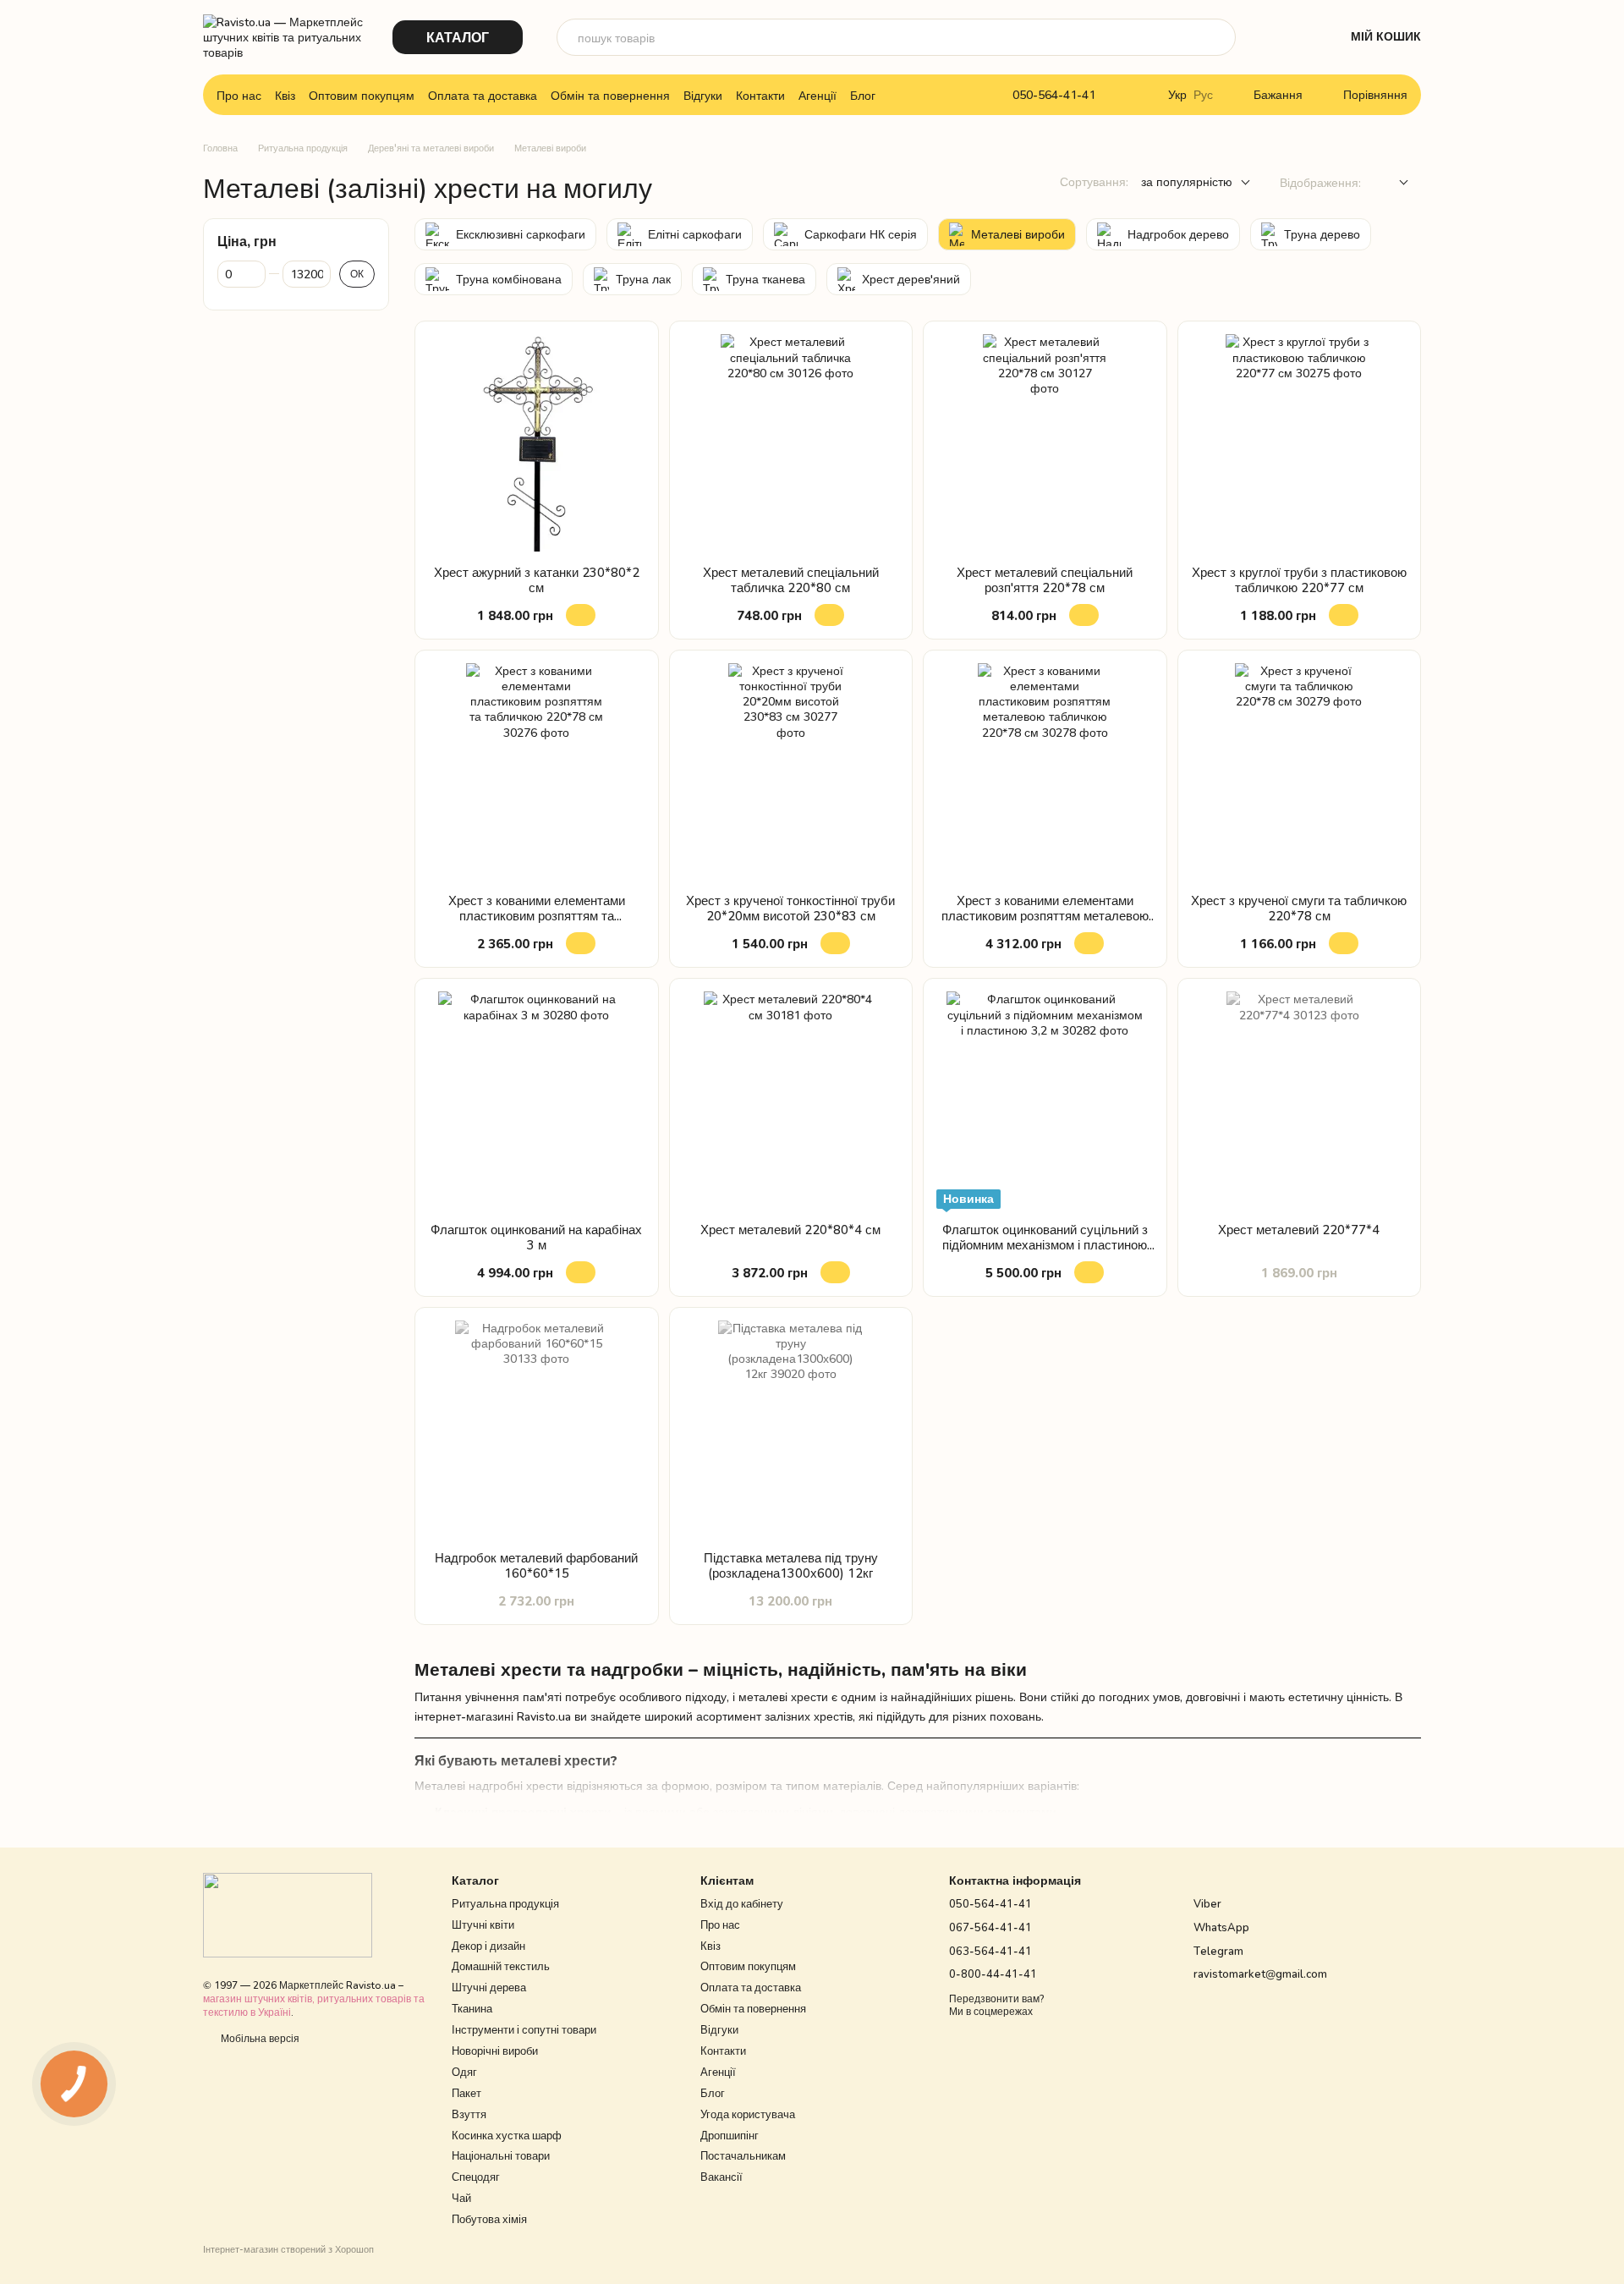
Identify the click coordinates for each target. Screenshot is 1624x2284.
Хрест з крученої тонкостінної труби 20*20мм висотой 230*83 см (790, 908)
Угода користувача (748, 2114)
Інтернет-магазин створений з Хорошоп (288, 2249)
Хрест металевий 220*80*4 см (790, 1229)
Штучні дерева (489, 1987)
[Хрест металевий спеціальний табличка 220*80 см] (791, 443)
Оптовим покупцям (362, 95)
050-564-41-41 (1054, 95)
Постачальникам (743, 2155)
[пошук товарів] (1217, 37)
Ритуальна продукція (505, 1903)
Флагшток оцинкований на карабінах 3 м (536, 1237)
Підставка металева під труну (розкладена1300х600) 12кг (791, 1565)
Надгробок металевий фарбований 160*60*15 (536, 1565)
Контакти (760, 95)
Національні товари (501, 2155)
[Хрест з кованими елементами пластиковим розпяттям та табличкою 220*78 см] (537, 772)
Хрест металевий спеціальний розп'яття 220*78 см (1045, 579)
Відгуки (703, 95)
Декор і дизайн (488, 1946)
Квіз (285, 95)
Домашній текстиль (501, 1966)
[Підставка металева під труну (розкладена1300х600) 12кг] (791, 1429)
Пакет (466, 2093)
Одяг (464, 2072)
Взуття (469, 2114)
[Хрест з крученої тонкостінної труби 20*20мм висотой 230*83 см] (791, 772)
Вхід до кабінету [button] (742, 1903)
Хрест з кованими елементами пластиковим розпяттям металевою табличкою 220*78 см (1045, 915)
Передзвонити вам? (996, 1998)
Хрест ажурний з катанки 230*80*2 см (537, 579)
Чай (461, 2198)
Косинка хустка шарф (507, 2135)
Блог (863, 95)
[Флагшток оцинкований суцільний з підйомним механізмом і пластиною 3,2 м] (1045, 1100)
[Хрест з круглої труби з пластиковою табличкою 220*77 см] (1300, 443)
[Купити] (581, 615)
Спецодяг (476, 2177)
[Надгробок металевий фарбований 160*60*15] (537, 1429)
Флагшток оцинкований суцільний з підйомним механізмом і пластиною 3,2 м (1045, 1244)
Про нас (239, 95)
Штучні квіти (483, 1924)
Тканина (472, 2008)
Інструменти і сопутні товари (524, 2029)
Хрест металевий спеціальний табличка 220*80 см (791, 579)
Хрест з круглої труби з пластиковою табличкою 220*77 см (1299, 579)
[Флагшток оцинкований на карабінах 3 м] (537, 1100)
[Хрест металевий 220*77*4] (1300, 1100)
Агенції (817, 95)
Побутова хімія (489, 2219)
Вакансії (721, 2177)
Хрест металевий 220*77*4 (1299, 1229)
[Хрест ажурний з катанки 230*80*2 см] (537, 443)
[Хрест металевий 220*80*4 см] (791, 1100)
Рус (1203, 95)
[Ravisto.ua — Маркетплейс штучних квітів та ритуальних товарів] (288, 1914)
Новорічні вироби (495, 2051)
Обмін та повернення (610, 95)
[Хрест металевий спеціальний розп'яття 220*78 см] (1045, 443)
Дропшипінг (730, 2135)
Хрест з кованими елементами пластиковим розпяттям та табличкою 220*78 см (537, 915)
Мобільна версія (259, 2038)
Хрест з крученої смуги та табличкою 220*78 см (1299, 908)
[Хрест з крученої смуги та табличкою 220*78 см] (1300, 772)
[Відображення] (1391, 183)
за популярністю (1187, 181)
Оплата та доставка (483, 95)
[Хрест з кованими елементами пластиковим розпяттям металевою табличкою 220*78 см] (1045, 772)
